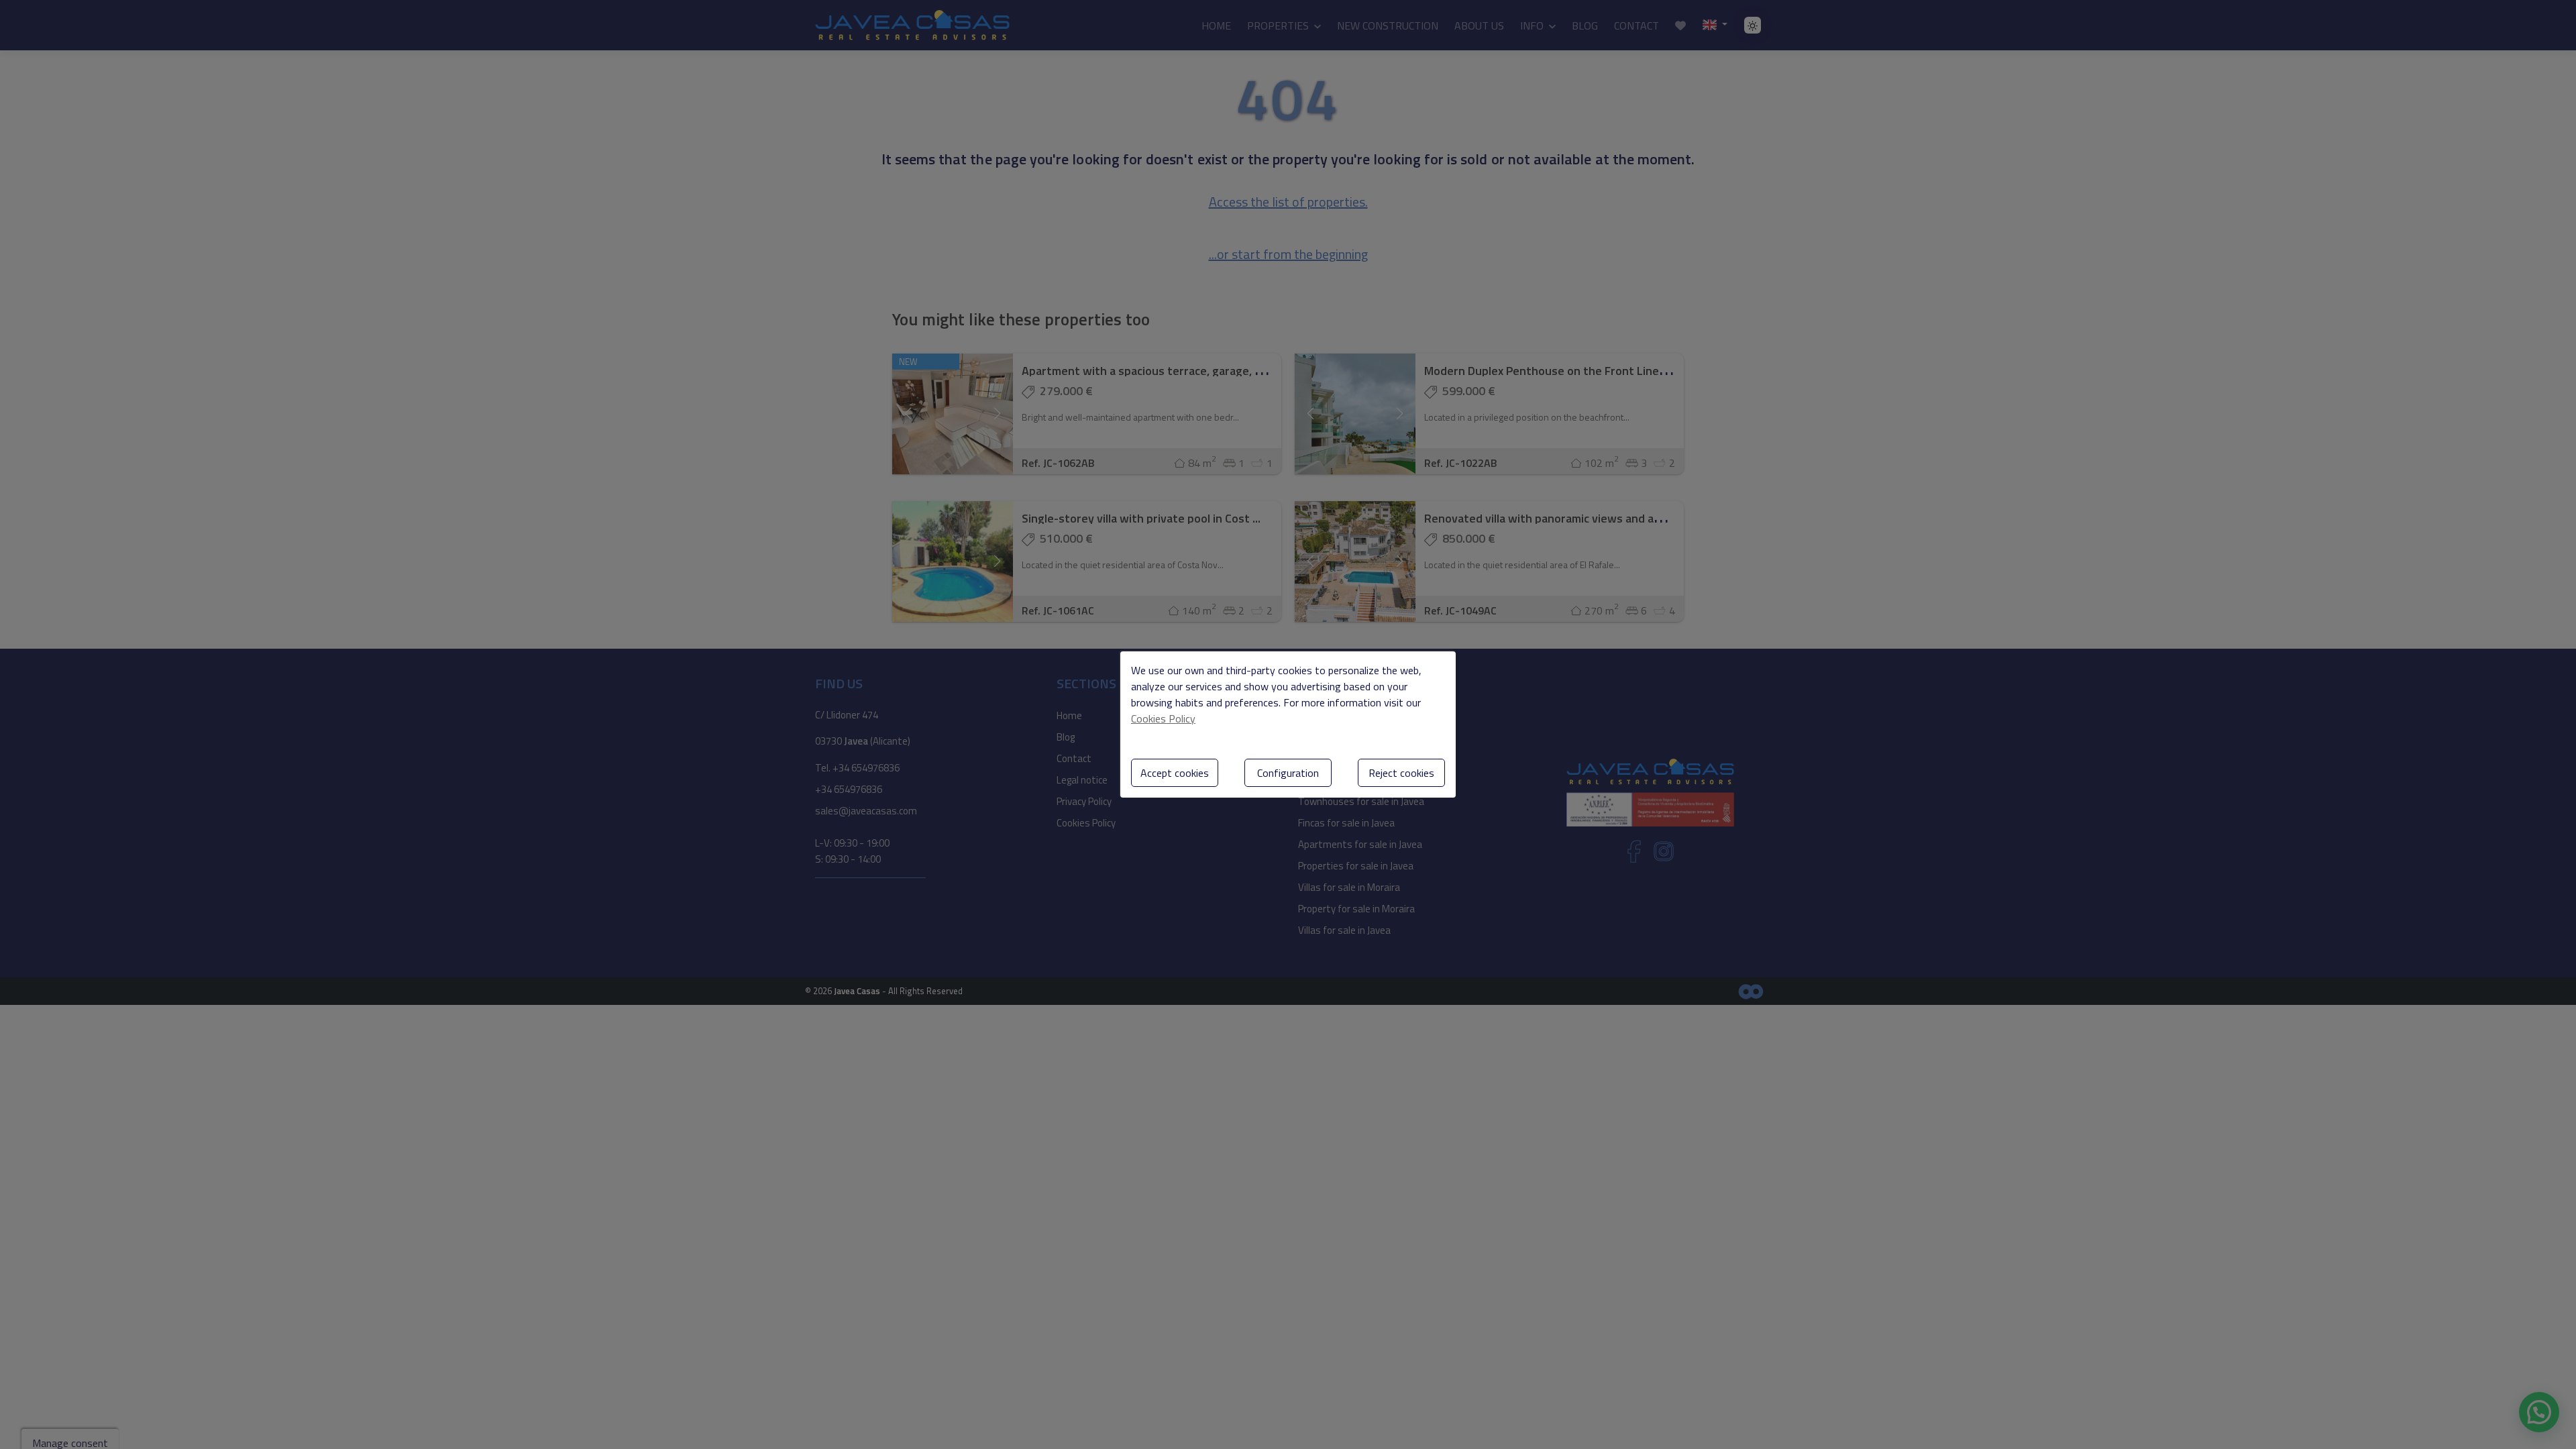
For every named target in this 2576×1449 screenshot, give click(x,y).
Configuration (1288, 773)
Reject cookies (1401, 773)
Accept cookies (1175, 773)
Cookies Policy (1163, 718)
